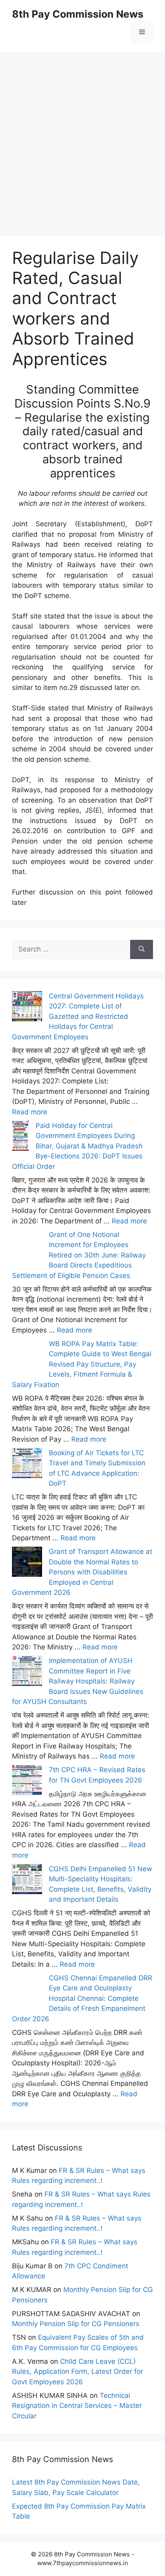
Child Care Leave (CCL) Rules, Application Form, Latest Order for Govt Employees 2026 (77, 2372)
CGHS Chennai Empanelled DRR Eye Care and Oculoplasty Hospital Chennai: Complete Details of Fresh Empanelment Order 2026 (82, 1998)
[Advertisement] (82, 135)
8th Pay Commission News (78, 14)
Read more (30, 1112)
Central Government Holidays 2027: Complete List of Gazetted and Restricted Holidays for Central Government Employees (78, 1016)
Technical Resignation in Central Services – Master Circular (77, 2406)
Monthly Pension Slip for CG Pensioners (76, 2324)
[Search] (142, 949)
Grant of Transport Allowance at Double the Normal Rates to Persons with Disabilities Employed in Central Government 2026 (82, 1572)
